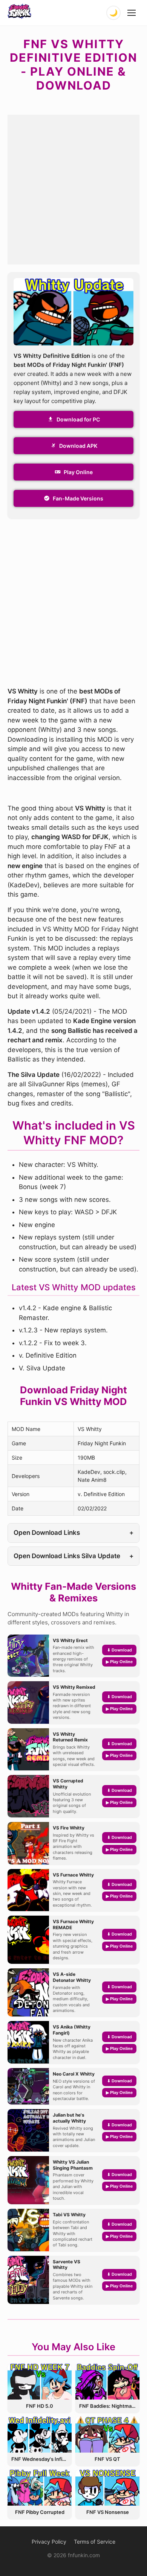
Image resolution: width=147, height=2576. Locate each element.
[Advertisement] (73, 188)
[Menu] (132, 13)
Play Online (78, 472)
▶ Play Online (119, 1662)
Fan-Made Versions (78, 498)
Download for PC (78, 419)
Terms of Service (95, 2542)
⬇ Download (119, 1650)
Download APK (78, 446)
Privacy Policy (49, 2542)
